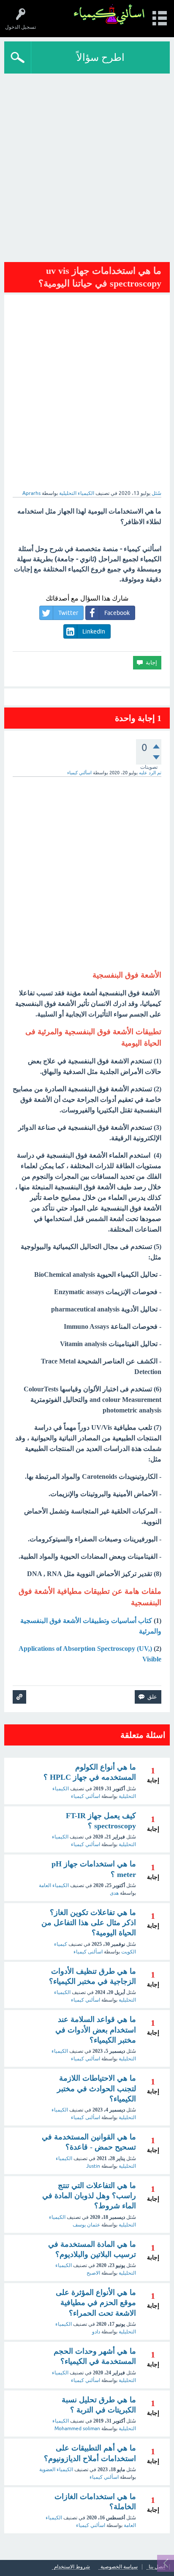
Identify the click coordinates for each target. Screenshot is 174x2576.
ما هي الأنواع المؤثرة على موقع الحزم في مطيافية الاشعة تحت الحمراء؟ (96, 2303)
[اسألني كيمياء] (109, 15)
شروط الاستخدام (72, 2567)
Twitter (68, 613)
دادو (96, 2332)
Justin (93, 2166)
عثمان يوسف (86, 2225)
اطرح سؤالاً (101, 57)
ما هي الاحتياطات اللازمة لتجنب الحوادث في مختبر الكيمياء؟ (97, 2088)
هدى (114, 1893)
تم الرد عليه (150, 773)
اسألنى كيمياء (88, 1952)
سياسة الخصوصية (119, 2567)
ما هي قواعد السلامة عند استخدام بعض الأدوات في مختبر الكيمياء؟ (96, 2030)
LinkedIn (94, 631)
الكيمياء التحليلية (77, 493)
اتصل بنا (157, 2567)
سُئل (156, 493)
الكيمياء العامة (54, 1885)
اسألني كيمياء (86, 1796)
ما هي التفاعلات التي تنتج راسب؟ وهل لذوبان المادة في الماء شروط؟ (89, 2196)
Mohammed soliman (77, 2428)
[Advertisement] (87, 165)
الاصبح (93, 2273)
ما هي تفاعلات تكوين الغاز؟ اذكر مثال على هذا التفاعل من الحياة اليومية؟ (89, 1923)
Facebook (117, 613)
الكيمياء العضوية (56, 2469)
